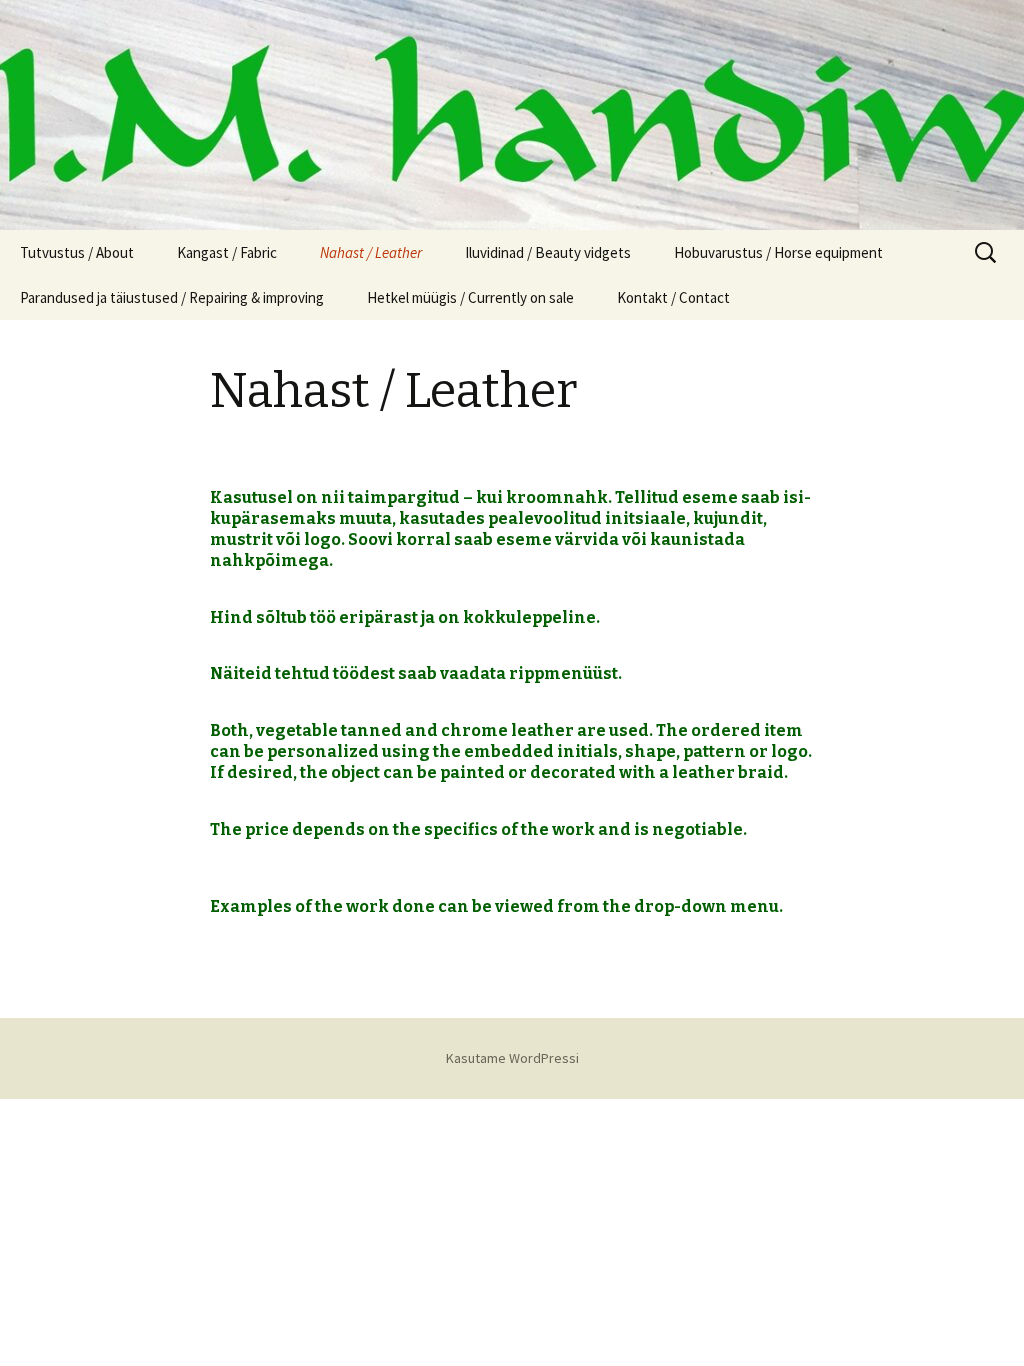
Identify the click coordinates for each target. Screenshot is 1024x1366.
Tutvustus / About (77, 252)
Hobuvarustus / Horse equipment (778, 252)
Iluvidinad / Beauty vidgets (548, 252)
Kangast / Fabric (227, 252)
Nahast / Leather (371, 252)
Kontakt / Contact (673, 297)
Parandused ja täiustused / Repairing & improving (172, 297)
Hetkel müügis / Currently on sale (470, 297)
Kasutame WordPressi (512, 1058)
